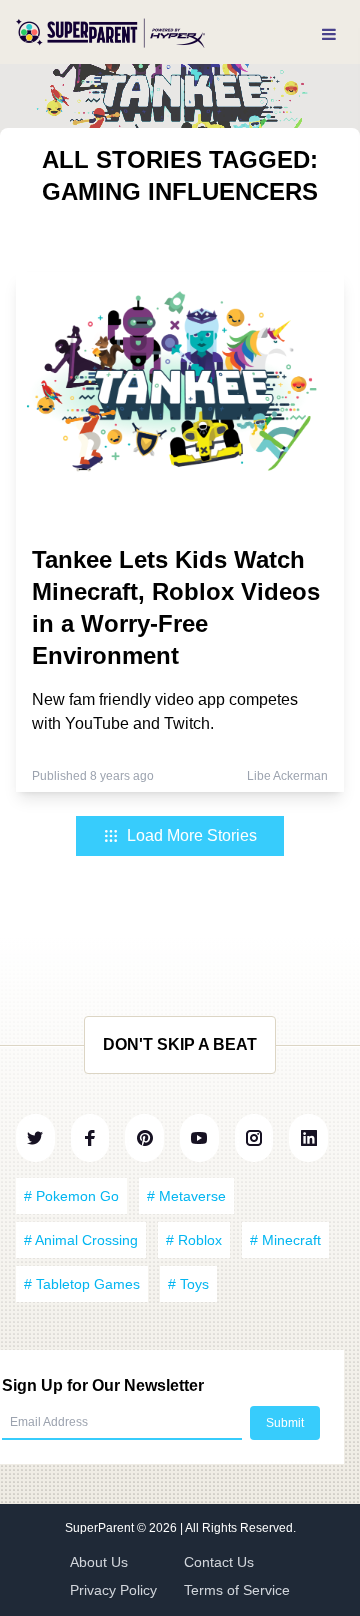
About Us (99, 1562)
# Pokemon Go (71, 1196)
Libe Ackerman (287, 776)
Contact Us (219, 1562)
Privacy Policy (113, 1590)
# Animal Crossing (81, 1240)
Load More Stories (192, 835)
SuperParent (101, 1528)
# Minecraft (285, 1240)
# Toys (188, 1284)
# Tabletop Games (82, 1284)
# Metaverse (186, 1196)
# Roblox (194, 1240)
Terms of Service (237, 1590)
